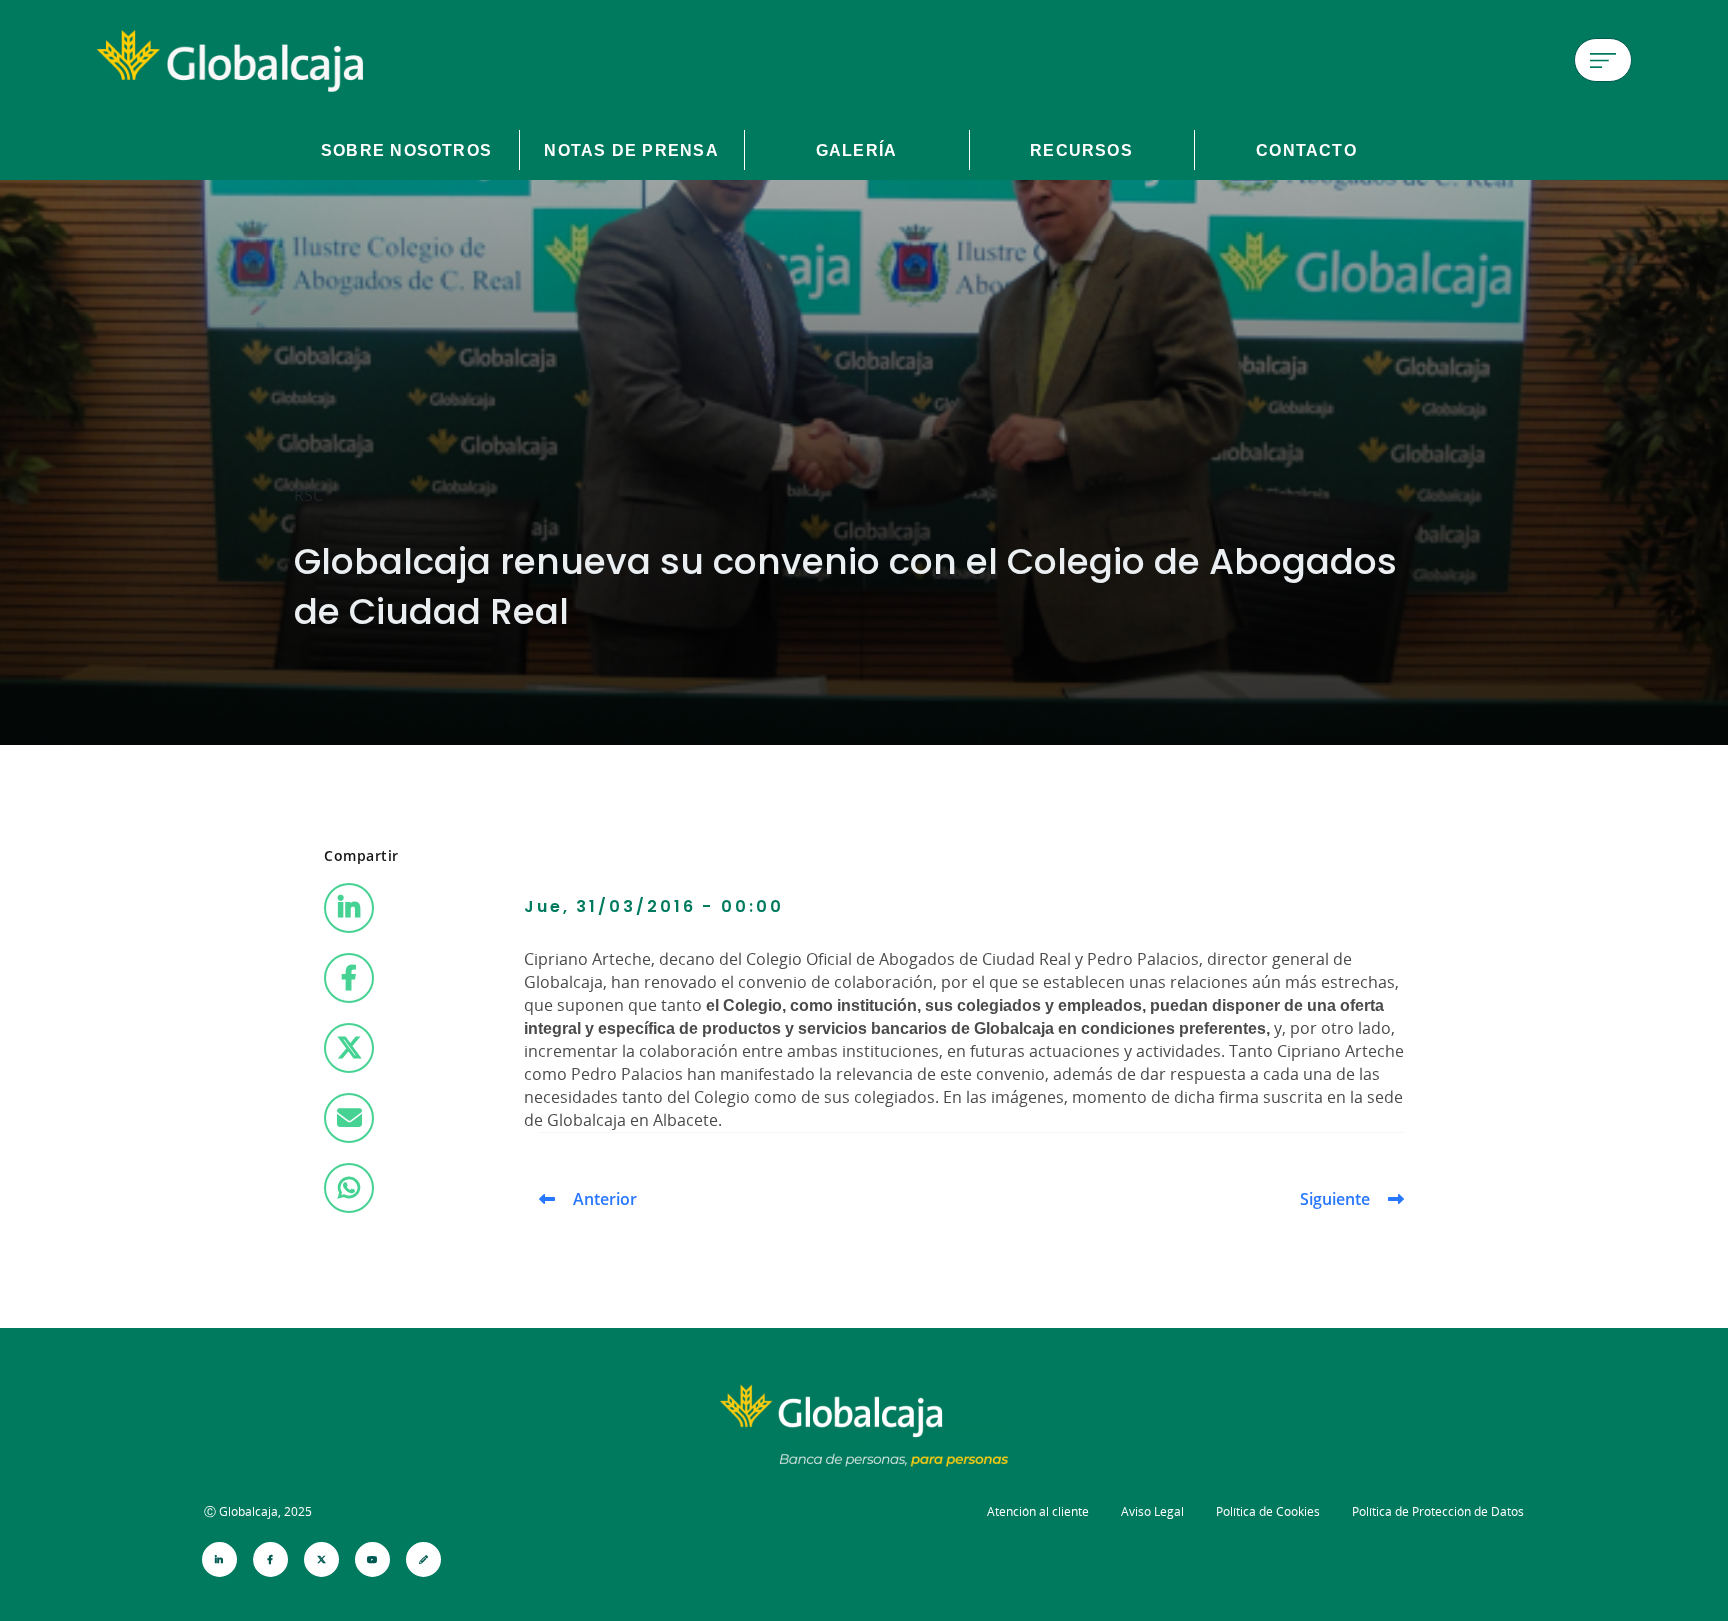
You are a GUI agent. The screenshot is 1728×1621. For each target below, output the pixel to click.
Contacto (1306, 150)
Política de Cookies (1268, 1511)
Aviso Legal (1152, 1511)
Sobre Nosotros (406, 150)
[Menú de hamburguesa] (1603, 60)
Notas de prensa (631, 150)
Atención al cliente (1038, 1511)
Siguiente (1335, 1199)
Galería (857, 150)
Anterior (605, 1199)
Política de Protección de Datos (1438, 1511)
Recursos (1081, 150)
